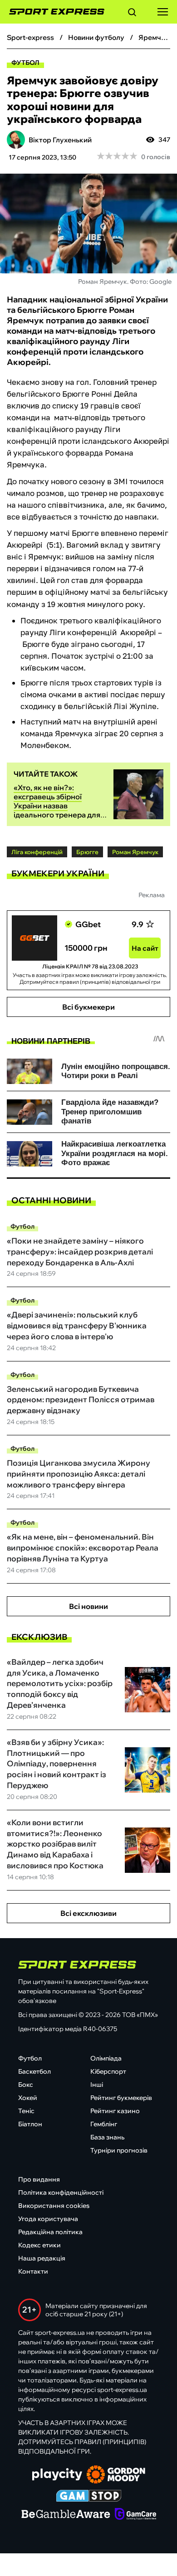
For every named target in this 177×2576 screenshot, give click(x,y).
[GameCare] (135, 2515)
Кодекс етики (39, 2245)
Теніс (26, 2111)
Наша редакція (42, 2258)
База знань (107, 2137)
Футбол (25, 63)
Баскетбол (34, 2071)
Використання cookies (54, 2206)
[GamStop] (89, 2497)
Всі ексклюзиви (88, 1913)
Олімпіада (106, 2058)
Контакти (33, 2271)
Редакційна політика (50, 2232)
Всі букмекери (88, 1007)
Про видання (39, 2179)
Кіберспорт (108, 2071)
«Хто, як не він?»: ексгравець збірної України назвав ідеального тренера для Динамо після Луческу (57, 806)
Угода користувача (48, 2219)
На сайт (145, 948)
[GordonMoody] (116, 2475)
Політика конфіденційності (61, 2192)
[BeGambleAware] (66, 2515)
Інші (97, 2085)
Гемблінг (104, 2124)
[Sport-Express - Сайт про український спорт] (52, 12)
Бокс (26, 2085)
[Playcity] (57, 2475)
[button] (132, 14)
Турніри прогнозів (119, 2150)
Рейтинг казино (115, 2111)
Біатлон (30, 2124)
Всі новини (88, 1606)
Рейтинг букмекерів (121, 2098)
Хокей (28, 2098)
